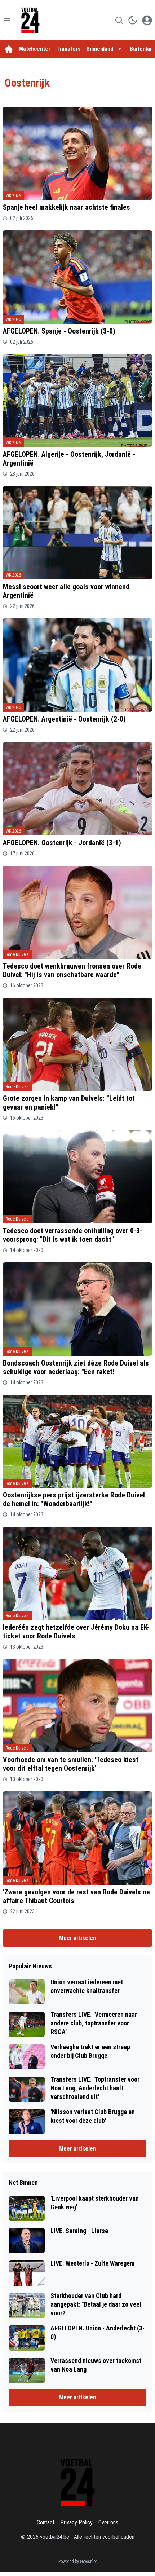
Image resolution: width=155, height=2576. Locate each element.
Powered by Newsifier (78, 2562)
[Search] (119, 20)
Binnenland (100, 49)
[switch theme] (133, 20)
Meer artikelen (77, 1938)
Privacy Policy (76, 2522)
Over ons (108, 2522)
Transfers (68, 49)
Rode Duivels (17, 954)
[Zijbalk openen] (7, 20)
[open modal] (147, 20)
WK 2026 (13, 196)
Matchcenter (35, 49)
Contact (46, 2522)
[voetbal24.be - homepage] (30, 20)
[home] (9, 49)
